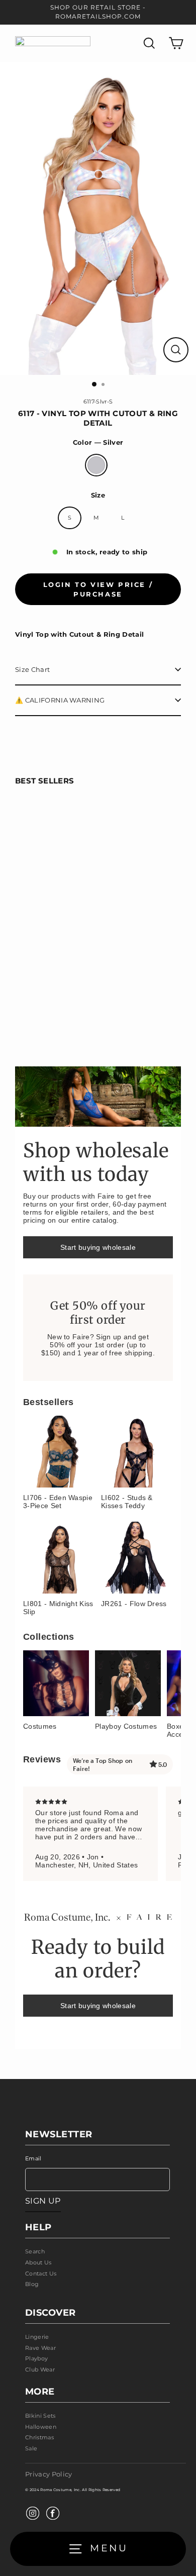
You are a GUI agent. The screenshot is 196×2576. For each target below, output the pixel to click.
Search (35, 2251)
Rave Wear (40, 2348)
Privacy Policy (48, 2474)
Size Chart (32, 670)
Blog (32, 2284)
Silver (96, 465)
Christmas (39, 2437)
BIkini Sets (40, 2416)
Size (98, 495)
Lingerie (37, 2337)
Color (98, 442)
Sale (31, 2448)
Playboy (36, 2358)
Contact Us (41, 2273)
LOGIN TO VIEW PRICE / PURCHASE (98, 589)
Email (33, 2158)
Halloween (41, 2427)
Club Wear (40, 2369)
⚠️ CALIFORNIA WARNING (60, 700)
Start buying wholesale (98, 1247)
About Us (38, 2262)
